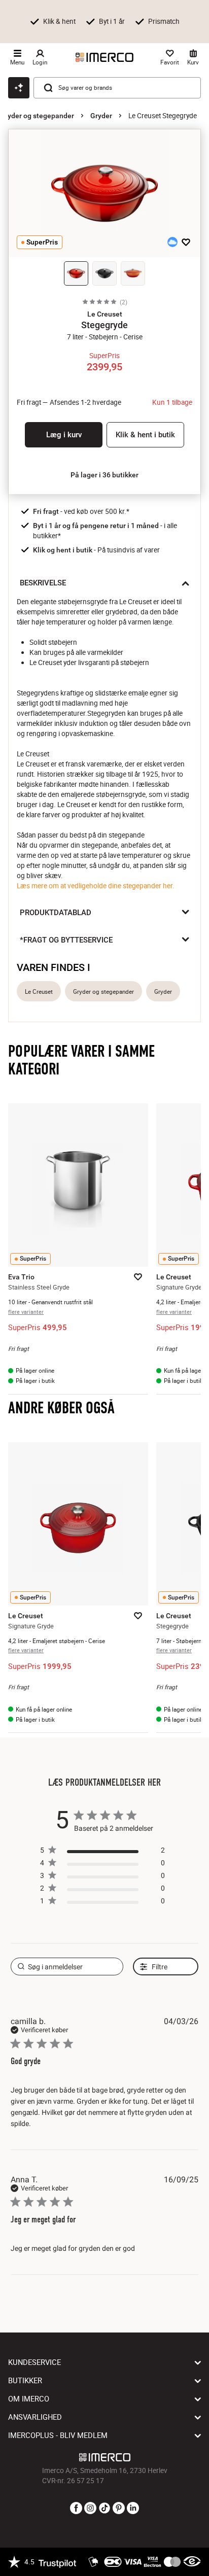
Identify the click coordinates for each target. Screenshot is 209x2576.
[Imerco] (104, 57)
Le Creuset (39, 991)
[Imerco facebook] (76, 2509)
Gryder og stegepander (37, 116)
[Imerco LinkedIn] (133, 2509)
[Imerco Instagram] (90, 2509)
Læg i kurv (64, 435)
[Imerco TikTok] (104, 2509)
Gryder (101, 116)
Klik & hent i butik (145, 435)
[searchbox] (67, 1966)
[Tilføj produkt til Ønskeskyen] (172, 242)
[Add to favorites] (186, 242)
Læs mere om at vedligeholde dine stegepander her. (96, 886)
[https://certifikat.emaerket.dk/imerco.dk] (192, 2562)
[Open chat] (19, 88)
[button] (104, 314)
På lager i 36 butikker (104, 475)
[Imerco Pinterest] (119, 2509)
